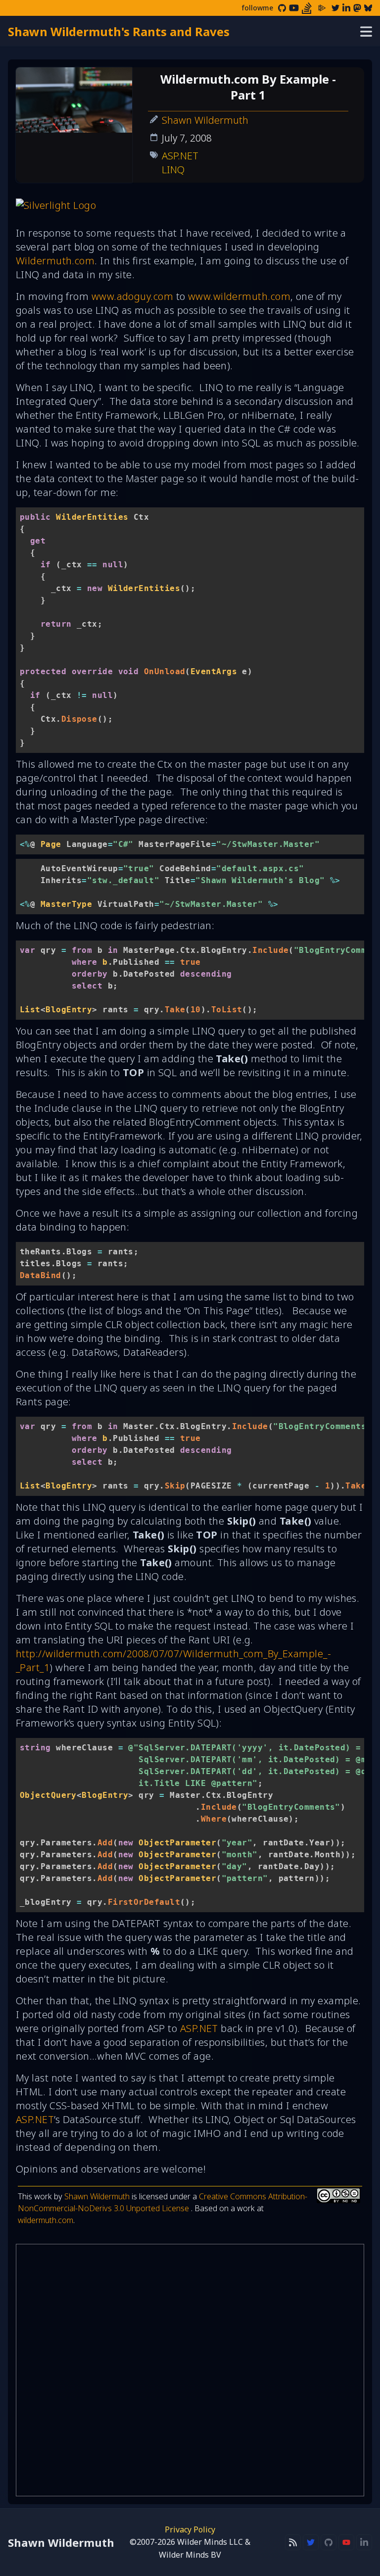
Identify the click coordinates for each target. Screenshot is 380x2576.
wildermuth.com (46, 2220)
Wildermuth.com (55, 261)
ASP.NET (180, 156)
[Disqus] (190, 2370)
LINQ (173, 170)
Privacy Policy (190, 2529)
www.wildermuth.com (239, 296)
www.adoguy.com (132, 296)
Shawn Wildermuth (205, 120)
